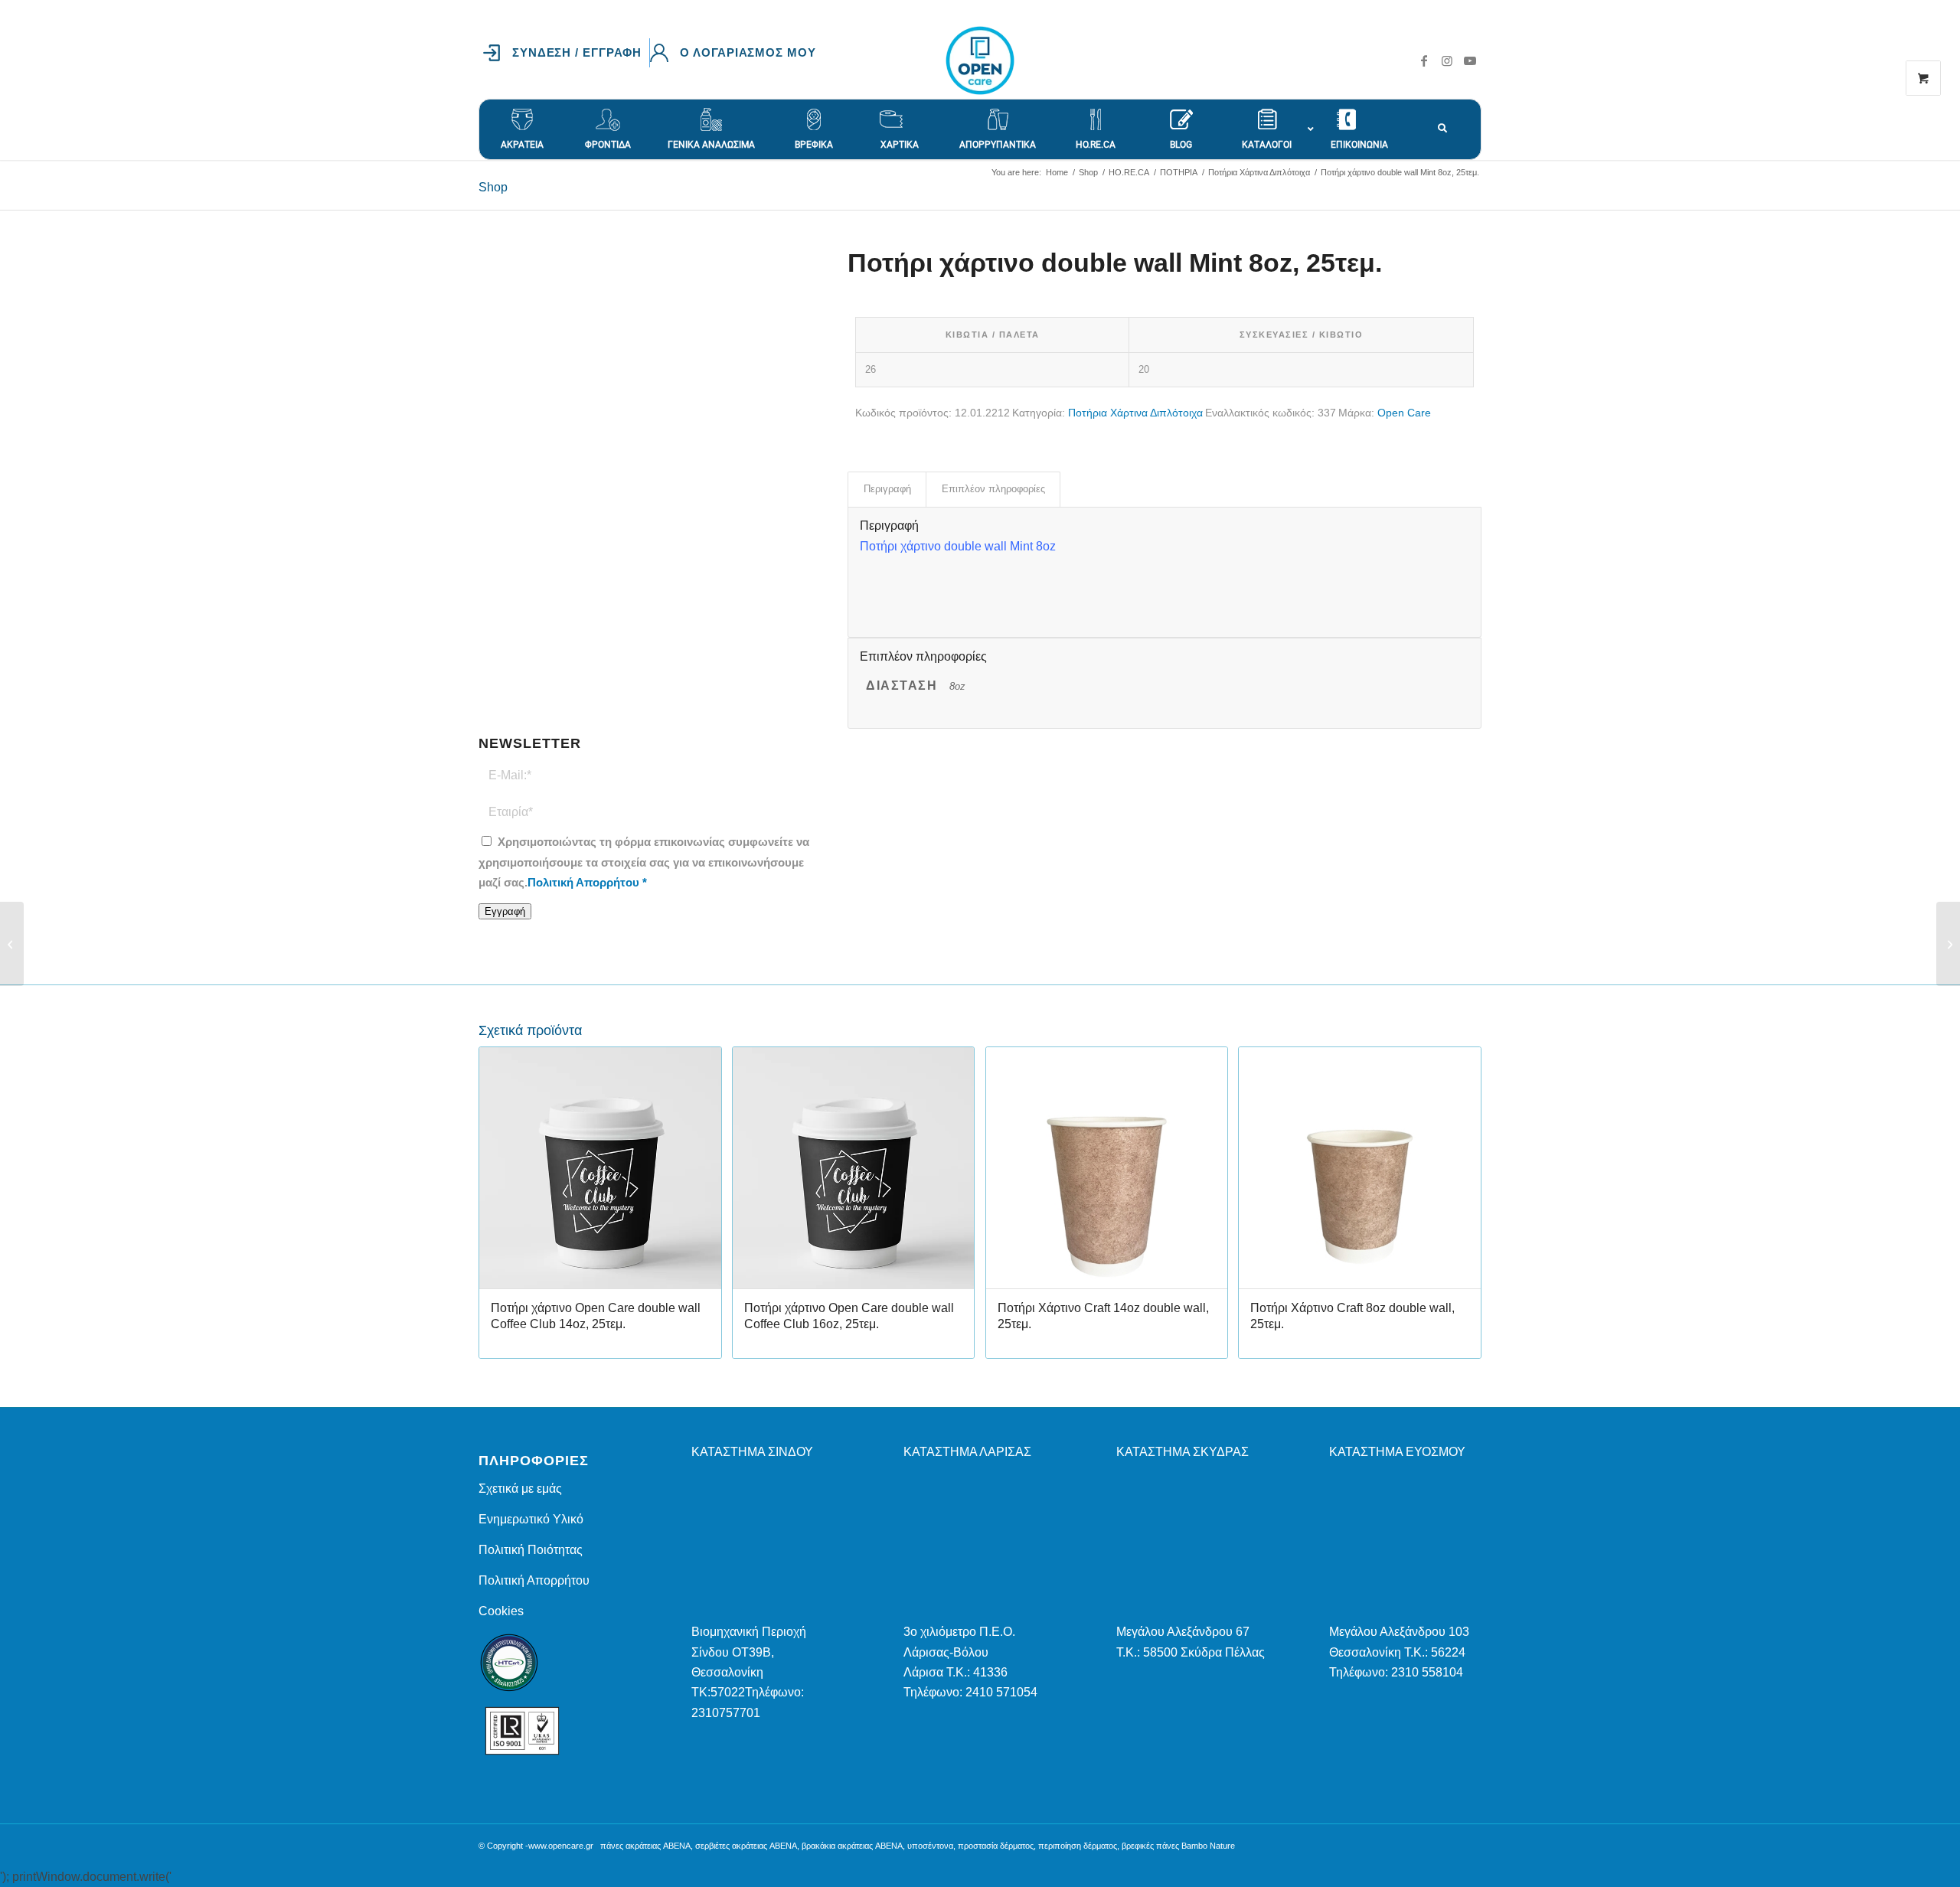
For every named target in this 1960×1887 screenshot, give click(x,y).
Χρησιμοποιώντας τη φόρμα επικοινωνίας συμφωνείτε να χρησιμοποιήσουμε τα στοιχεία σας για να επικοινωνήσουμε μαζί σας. (644, 862)
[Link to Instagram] (1447, 60)
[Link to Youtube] (1470, 60)
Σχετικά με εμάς (520, 1489)
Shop (493, 187)
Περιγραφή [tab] (887, 489)
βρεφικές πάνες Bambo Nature (1178, 1846)
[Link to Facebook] (1424, 60)
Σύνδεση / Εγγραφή (577, 52)
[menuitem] (566, 53)
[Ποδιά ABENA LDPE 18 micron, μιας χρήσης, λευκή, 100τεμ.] (12, 944)
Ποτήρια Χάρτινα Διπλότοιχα (1135, 413)
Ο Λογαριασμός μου (748, 52)
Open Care (1404, 413)
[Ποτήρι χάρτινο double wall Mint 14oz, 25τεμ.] (1948, 944)
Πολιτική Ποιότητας (531, 1550)
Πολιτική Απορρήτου (583, 883)
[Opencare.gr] (980, 60)
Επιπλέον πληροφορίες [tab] (993, 489)
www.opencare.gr (561, 1846)
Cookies (501, 1611)
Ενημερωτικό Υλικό (531, 1519)
